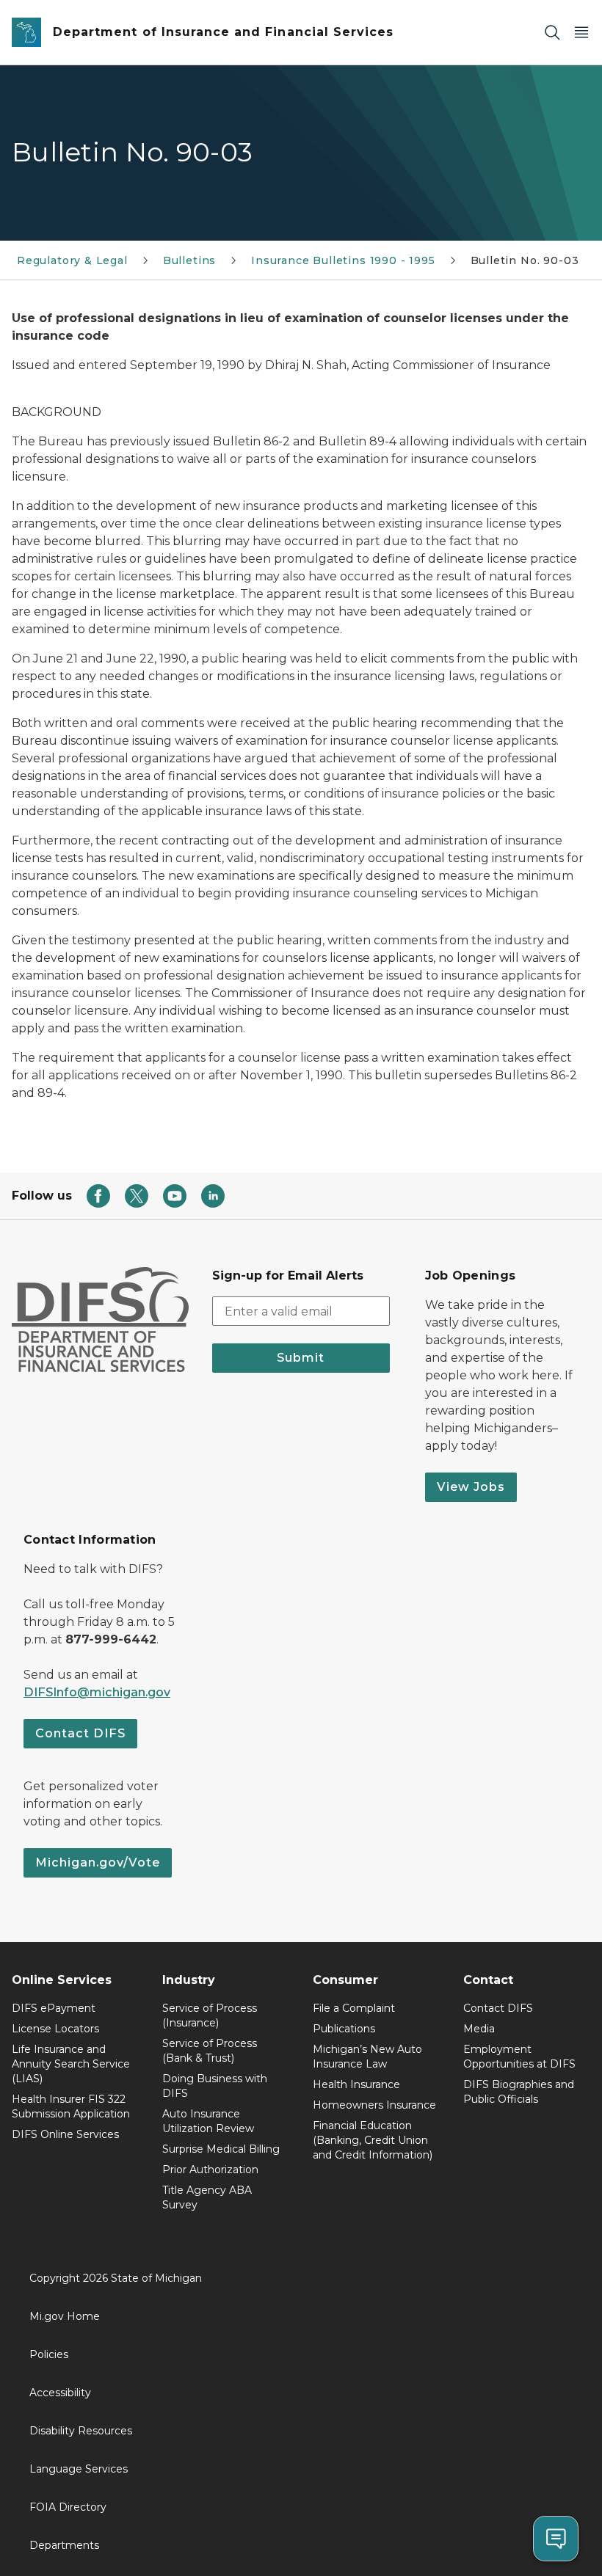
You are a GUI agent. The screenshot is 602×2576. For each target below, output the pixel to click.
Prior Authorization (210, 2170)
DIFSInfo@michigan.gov (97, 1692)
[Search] (552, 33)
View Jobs (471, 1487)
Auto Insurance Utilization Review (208, 2121)
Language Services (79, 2469)
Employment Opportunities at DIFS (519, 2057)
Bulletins (189, 260)
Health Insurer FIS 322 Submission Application (71, 2106)
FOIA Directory (68, 2507)
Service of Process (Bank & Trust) (210, 2051)
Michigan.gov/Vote (98, 1862)
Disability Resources (81, 2431)
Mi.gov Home (65, 2316)
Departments (64, 2545)
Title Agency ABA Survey (207, 2197)
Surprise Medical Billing (221, 2149)
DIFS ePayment (54, 2008)
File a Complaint (354, 2008)
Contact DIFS (80, 1733)
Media (479, 2029)
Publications (344, 2029)
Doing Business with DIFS (215, 2086)
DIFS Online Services (65, 2134)
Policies (49, 2354)
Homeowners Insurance (374, 2105)
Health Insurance (356, 2084)
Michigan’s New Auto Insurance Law (367, 2057)
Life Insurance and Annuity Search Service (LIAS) (71, 2064)
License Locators (55, 2029)
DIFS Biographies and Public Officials (519, 2092)
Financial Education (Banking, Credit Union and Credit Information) (373, 2140)
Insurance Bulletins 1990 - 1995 (343, 260)
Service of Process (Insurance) (210, 2015)
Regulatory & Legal (72, 260)
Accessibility (60, 2393)
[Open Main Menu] (581, 33)
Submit (301, 1358)
